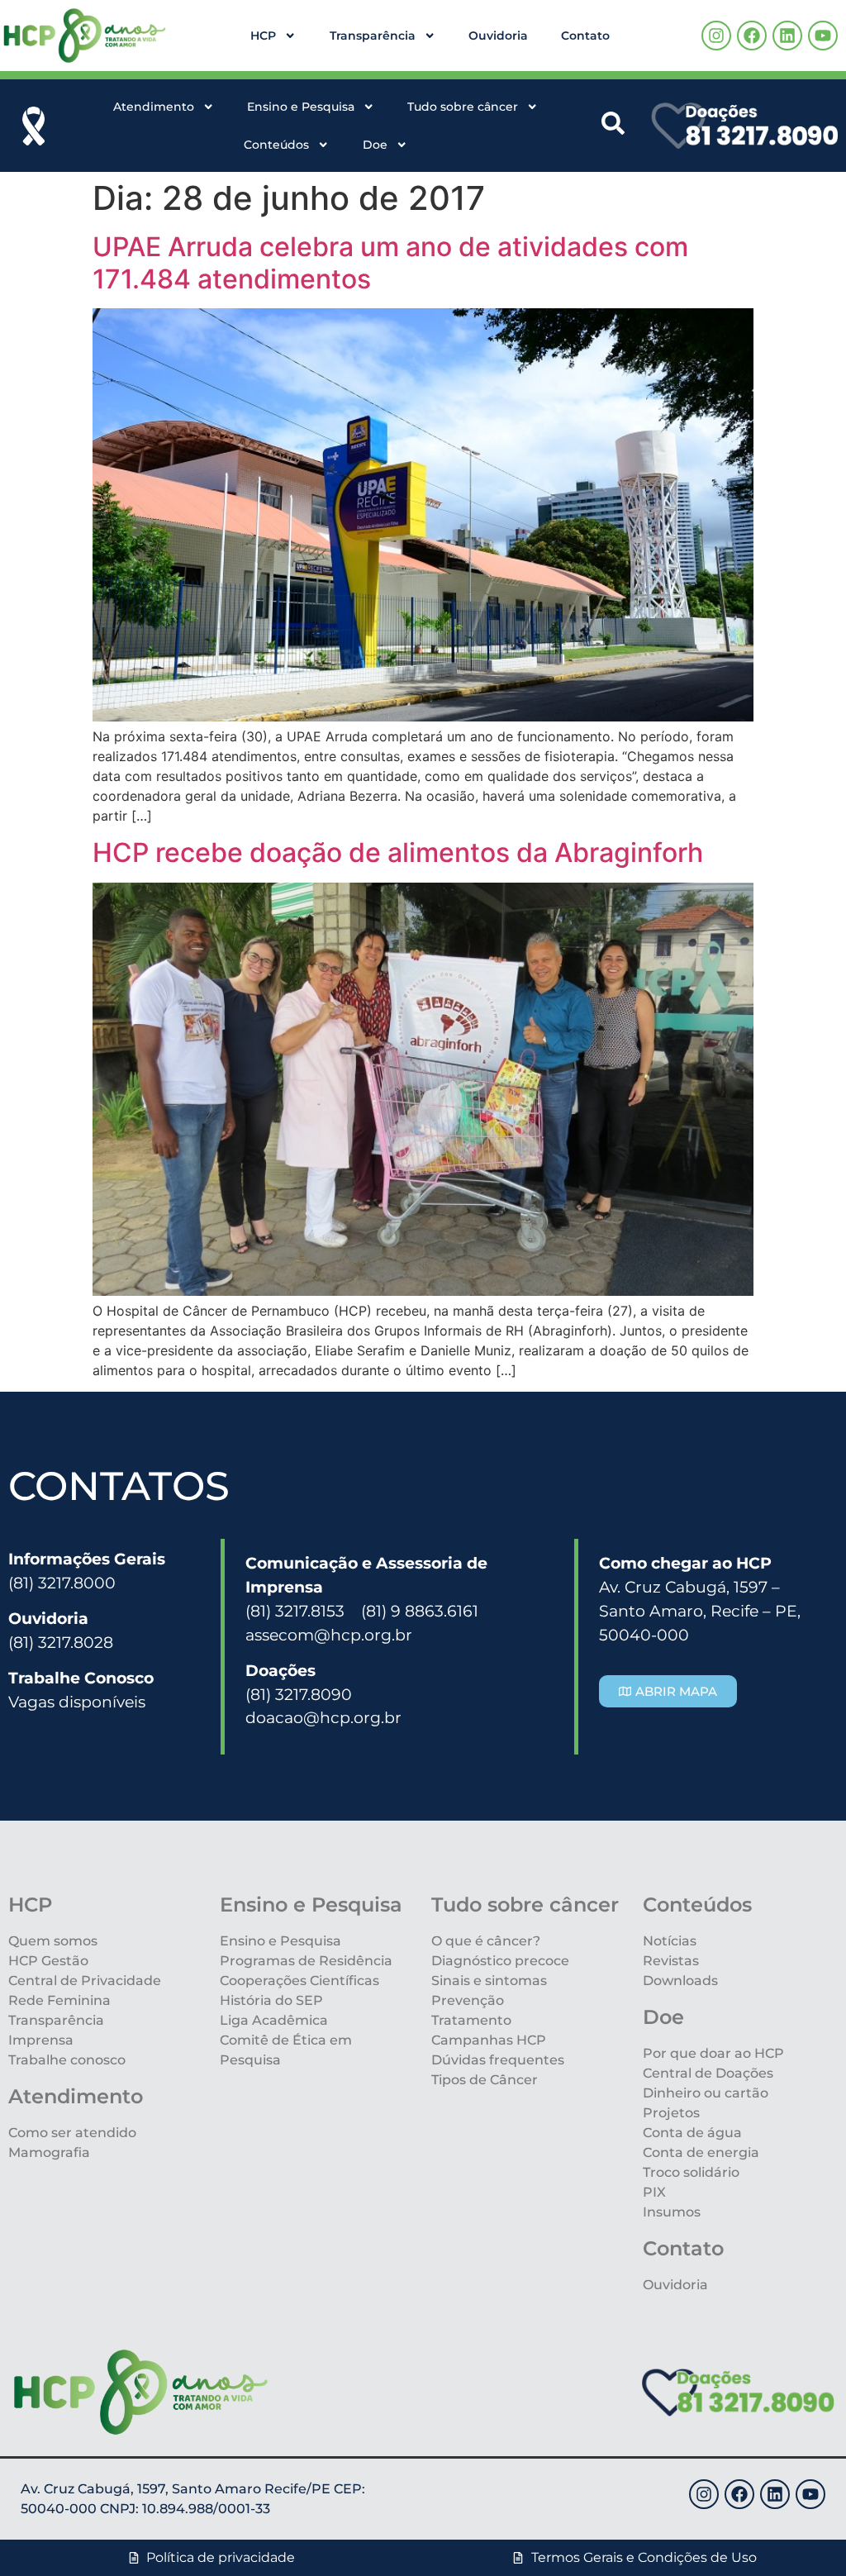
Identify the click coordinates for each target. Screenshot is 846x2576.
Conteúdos (276, 145)
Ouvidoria (498, 36)
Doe (375, 145)
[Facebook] (752, 36)
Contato (585, 36)
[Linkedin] (787, 36)
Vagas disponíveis (77, 1702)
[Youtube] (823, 36)
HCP (263, 36)
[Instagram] (716, 36)
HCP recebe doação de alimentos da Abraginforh (398, 852)
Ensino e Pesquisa (301, 107)
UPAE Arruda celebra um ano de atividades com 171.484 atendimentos (390, 262)
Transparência (373, 36)
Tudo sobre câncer (463, 107)
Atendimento (154, 107)
